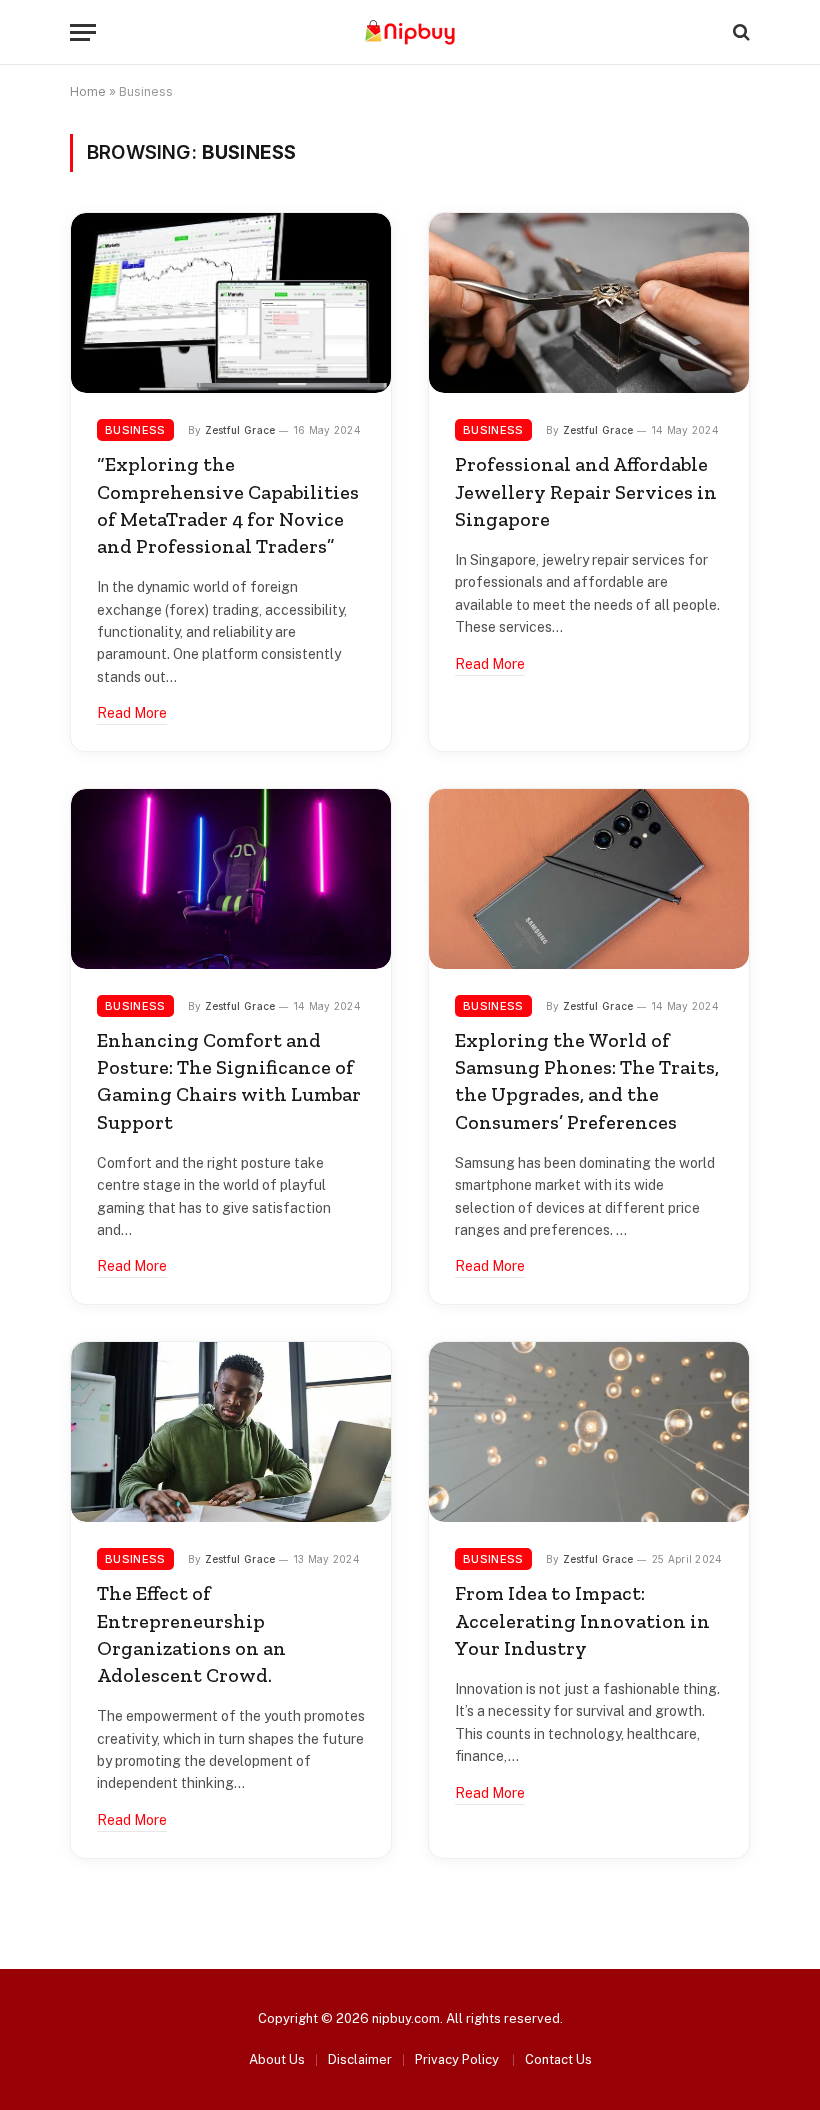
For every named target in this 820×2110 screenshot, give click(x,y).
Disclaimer (360, 2059)
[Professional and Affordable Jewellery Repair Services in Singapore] (589, 303)
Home (88, 91)
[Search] (739, 32)
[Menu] (83, 32)
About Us (277, 2059)
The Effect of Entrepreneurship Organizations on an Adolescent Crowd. (191, 1634)
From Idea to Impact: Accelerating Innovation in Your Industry (582, 1620)
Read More (132, 713)
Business (135, 430)
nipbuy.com (406, 2018)
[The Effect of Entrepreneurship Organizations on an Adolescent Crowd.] (231, 1432)
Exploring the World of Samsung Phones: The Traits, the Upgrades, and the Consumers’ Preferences (587, 1081)
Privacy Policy (458, 2059)
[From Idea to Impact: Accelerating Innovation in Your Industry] (589, 1432)
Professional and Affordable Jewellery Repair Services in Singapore (586, 491)
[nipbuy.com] (410, 32)
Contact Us (558, 2059)
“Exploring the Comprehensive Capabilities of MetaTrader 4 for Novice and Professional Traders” (228, 505)
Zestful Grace (240, 430)
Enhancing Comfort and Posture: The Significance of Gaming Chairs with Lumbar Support (229, 1081)
